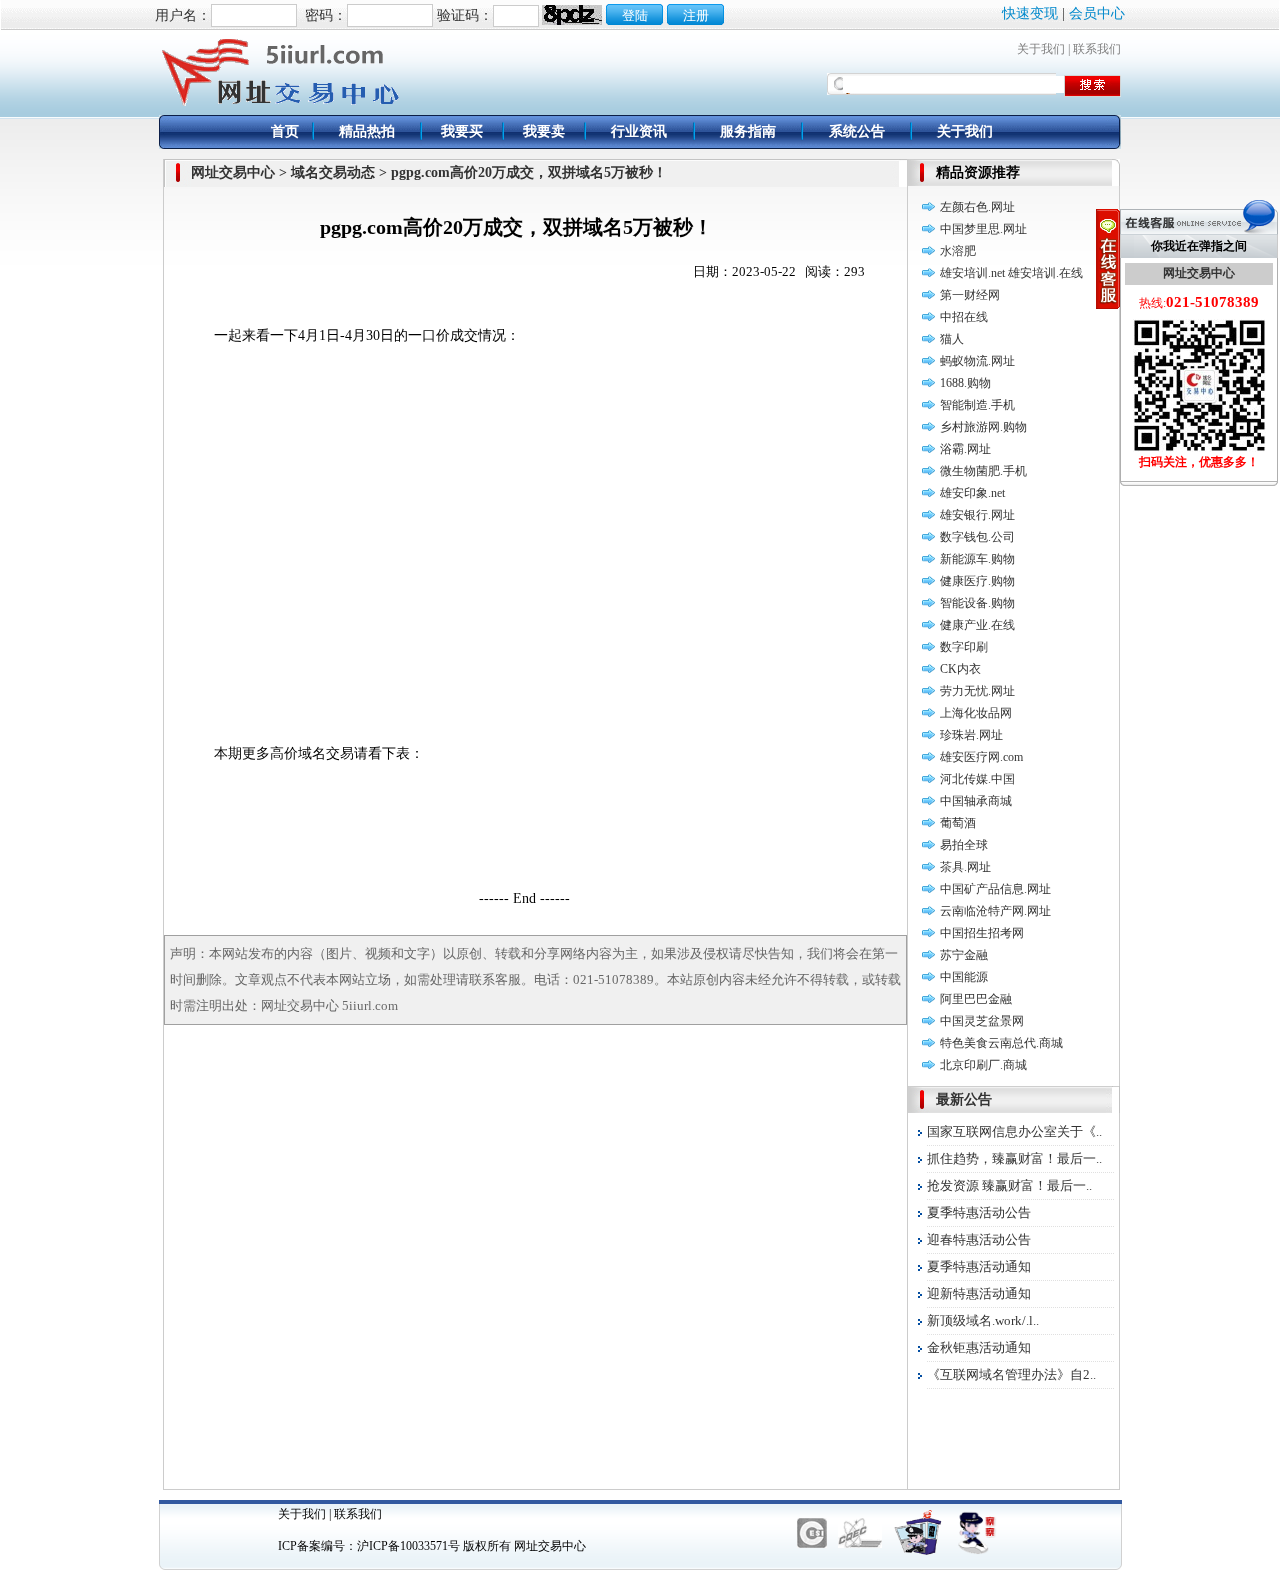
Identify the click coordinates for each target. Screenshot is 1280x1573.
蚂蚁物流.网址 (977, 361)
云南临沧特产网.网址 (995, 911)
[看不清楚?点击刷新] (572, 15)
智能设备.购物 (977, 603)
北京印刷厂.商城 (983, 1065)
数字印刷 (964, 647)
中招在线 (964, 317)
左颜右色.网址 (977, 207)
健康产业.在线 (977, 625)
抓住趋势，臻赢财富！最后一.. (1014, 1158)
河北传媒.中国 (977, 779)
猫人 (952, 339)
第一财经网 (970, 295)
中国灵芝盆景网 (982, 1021)
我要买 (462, 131)
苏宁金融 (964, 955)
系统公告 (857, 131)
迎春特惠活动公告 (979, 1239)
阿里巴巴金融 (976, 999)
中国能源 (964, 977)
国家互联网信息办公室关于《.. (1014, 1131)
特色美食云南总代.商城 (1001, 1043)
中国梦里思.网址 (983, 229)
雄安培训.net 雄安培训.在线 (1011, 273)
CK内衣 (960, 669)
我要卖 (544, 131)
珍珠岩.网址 (971, 735)
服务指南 (748, 131)
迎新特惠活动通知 (979, 1293)
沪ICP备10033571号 (408, 1546)
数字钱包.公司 (977, 537)
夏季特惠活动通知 (979, 1266)
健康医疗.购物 (977, 581)
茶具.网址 (965, 867)
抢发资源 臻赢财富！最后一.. (1009, 1185)
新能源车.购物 (977, 559)
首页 (285, 131)
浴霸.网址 (965, 449)
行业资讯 (639, 131)
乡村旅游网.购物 (983, 427)
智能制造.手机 (977, 405)
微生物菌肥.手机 (983, 471)
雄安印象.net (972, 493)
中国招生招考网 (982, 933)
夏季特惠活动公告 (979, 1212)
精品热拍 (367, 131)
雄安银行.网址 (977, 515)
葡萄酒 (958, 823)
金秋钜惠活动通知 (979, 1347)
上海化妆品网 (976, 713)
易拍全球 (964, 845)
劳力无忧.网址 (977, 691)
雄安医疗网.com (981, 757)
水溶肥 (958, 251)
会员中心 (1097, 13)
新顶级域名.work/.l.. (983, 1320)
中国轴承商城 (976, 801)
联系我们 (1097, 49)
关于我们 (1041, 49)
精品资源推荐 (978, 172)
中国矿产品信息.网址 (995, 889)
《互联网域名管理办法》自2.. (1011, 1374)
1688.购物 (965, 383)
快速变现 (1030, 13)
